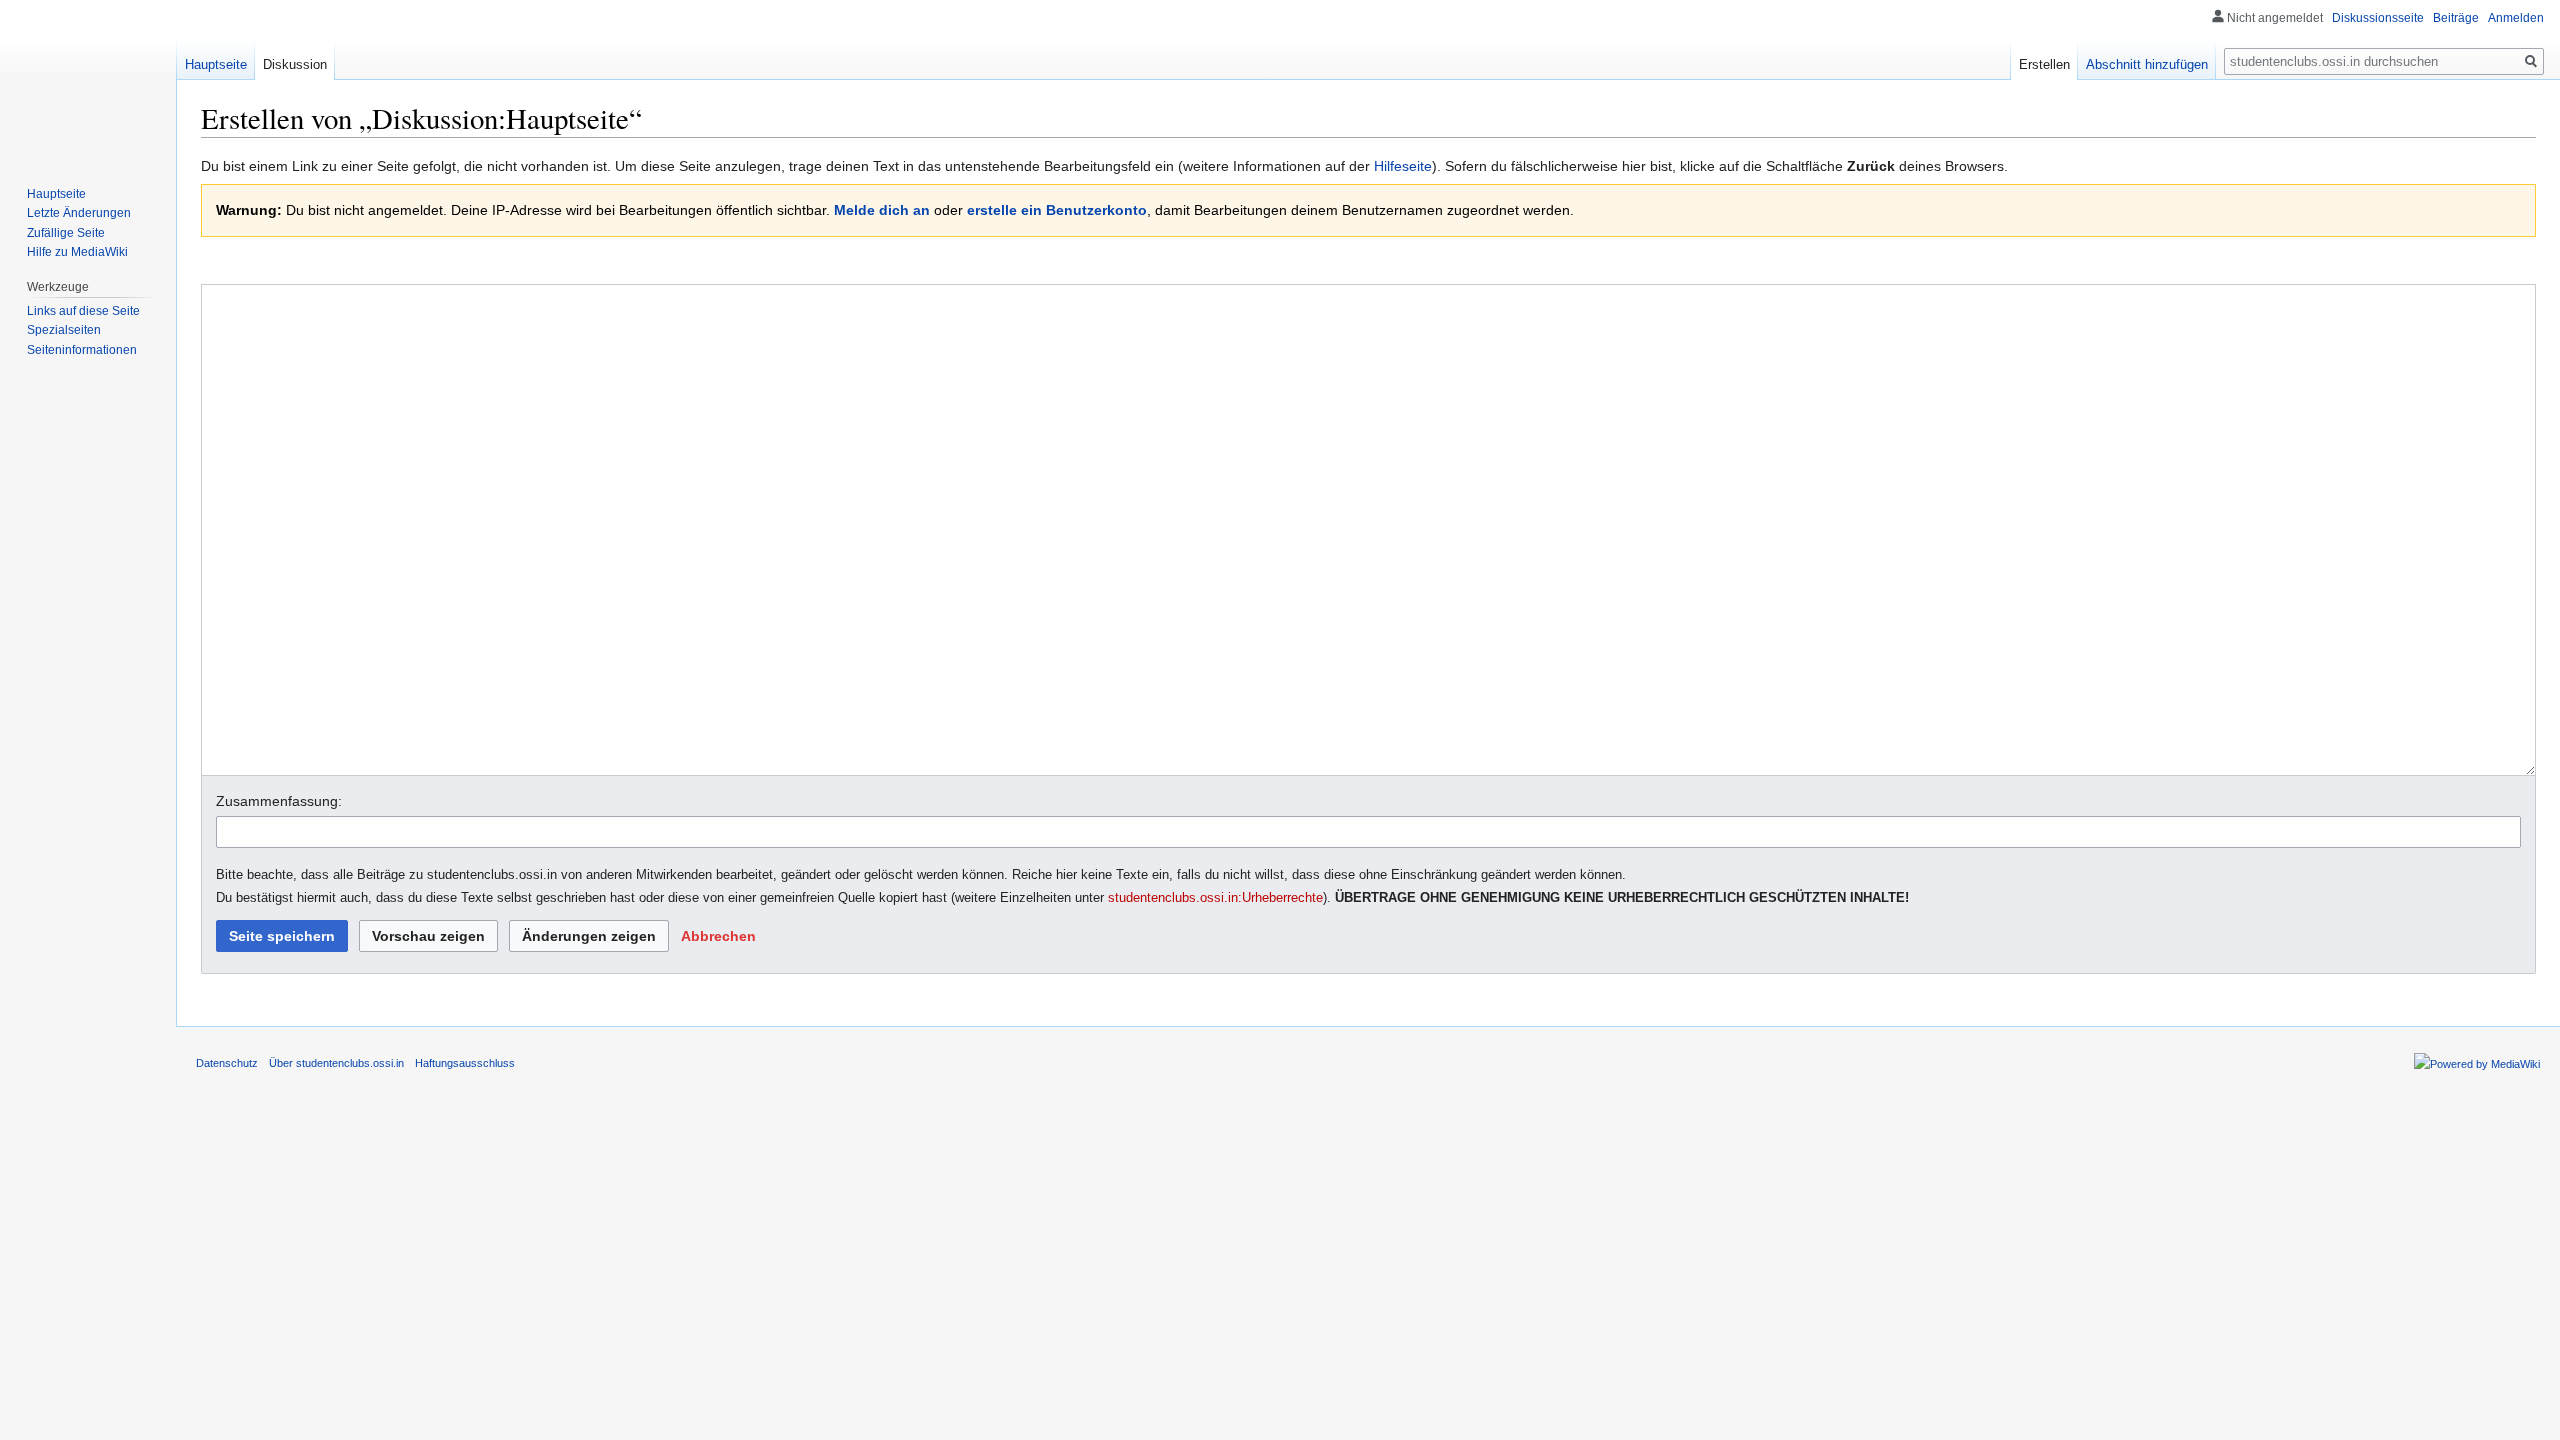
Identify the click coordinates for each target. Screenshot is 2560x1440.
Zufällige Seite (66, 233)
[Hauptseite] (88, 80)
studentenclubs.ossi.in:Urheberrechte (1215, 898)
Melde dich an (882, 210)
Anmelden (2516, 18)
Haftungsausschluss (465, 1063)
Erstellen (2044, 64)
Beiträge (2456, 18)
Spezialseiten (64, 330)
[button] (718, 936)
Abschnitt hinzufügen (2147, 64)
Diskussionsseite (2378, 18)
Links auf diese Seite (83, 311)
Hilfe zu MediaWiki (77, 252)
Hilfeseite (1403, 166)
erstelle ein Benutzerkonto (1057, 210)
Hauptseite (216, 64)
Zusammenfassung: (279, 801)
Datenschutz (227, 1063)
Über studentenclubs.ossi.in (336, 1063)
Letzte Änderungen (79, 213)
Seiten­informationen (82, 350)
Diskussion (295, 64)
